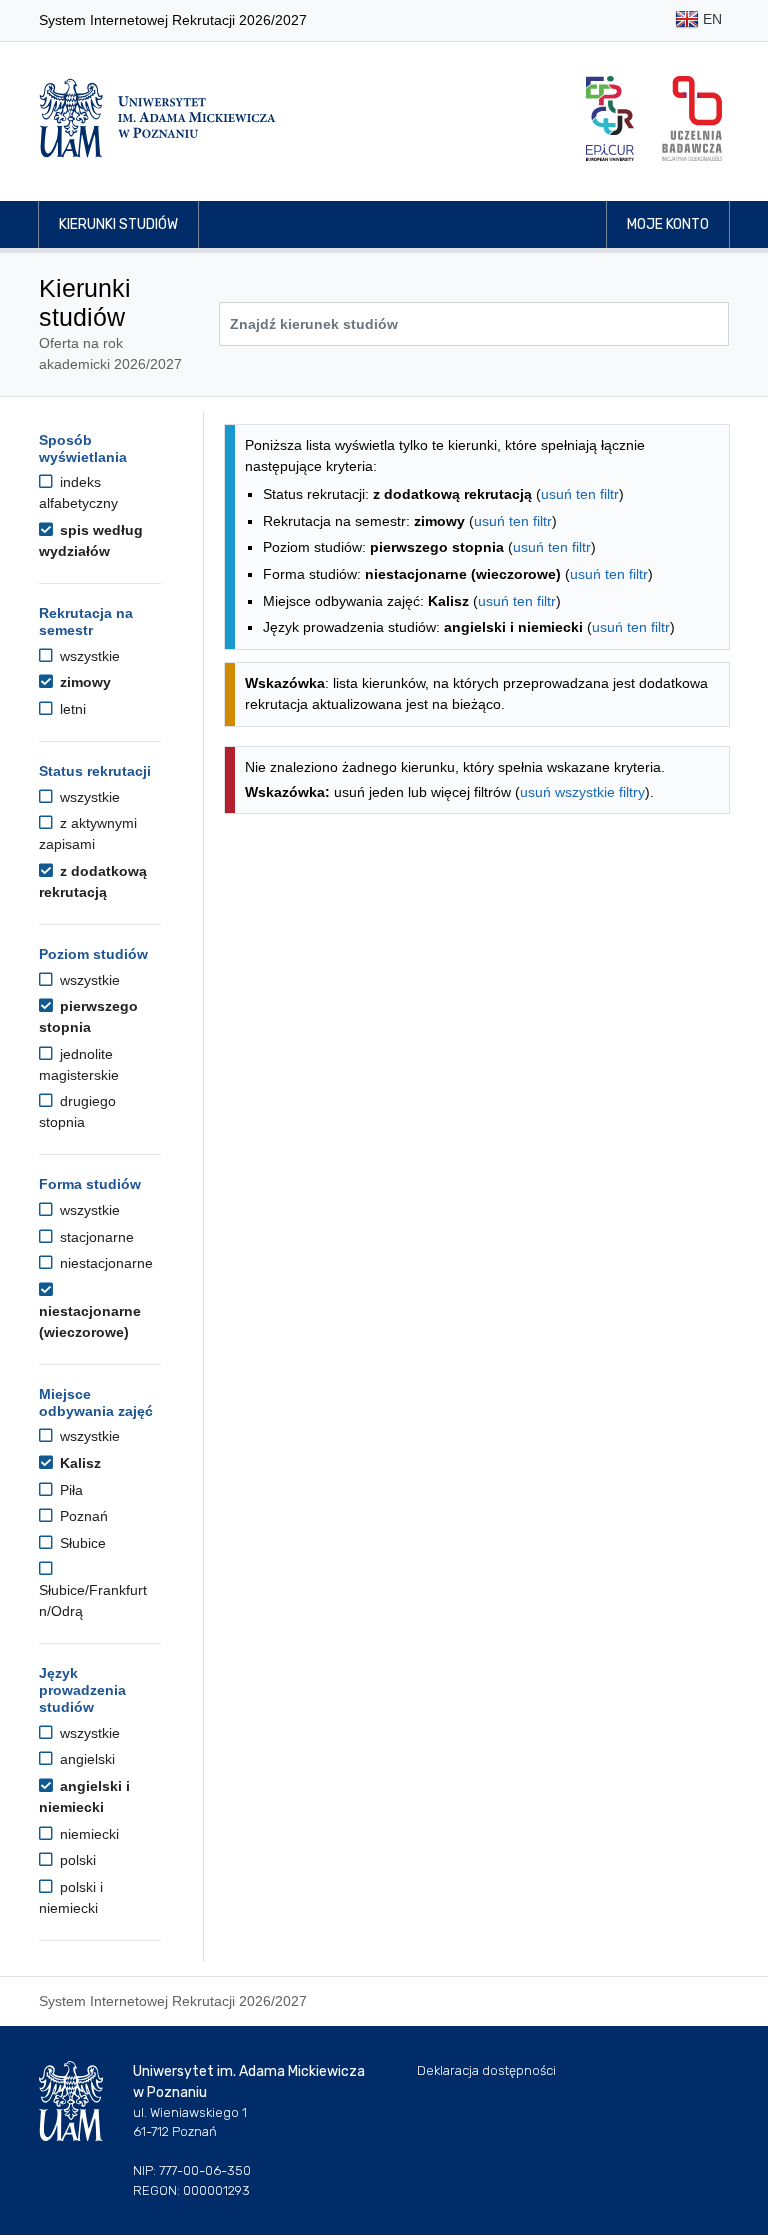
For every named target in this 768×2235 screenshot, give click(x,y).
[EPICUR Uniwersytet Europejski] (610, 118)
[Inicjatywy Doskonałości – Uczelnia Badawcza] (692, 118)
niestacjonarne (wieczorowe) (90, 1321)
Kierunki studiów (118, 224)
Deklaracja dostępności (486, 2070)
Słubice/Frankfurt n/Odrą (93, 1600)
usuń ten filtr (580, 494)
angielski (85, 1759)
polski (76, 1860)
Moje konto (668, 224)
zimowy (83, 682)
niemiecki (87, 1834)
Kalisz (78, 1463)
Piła (69, 1490)
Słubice (81, 1543)
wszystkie (88, 656)
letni (71, 709)
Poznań (82, 1516)
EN (710, 19)
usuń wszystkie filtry (582, 792)
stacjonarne (95, 1237)
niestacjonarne (104, 1263)
